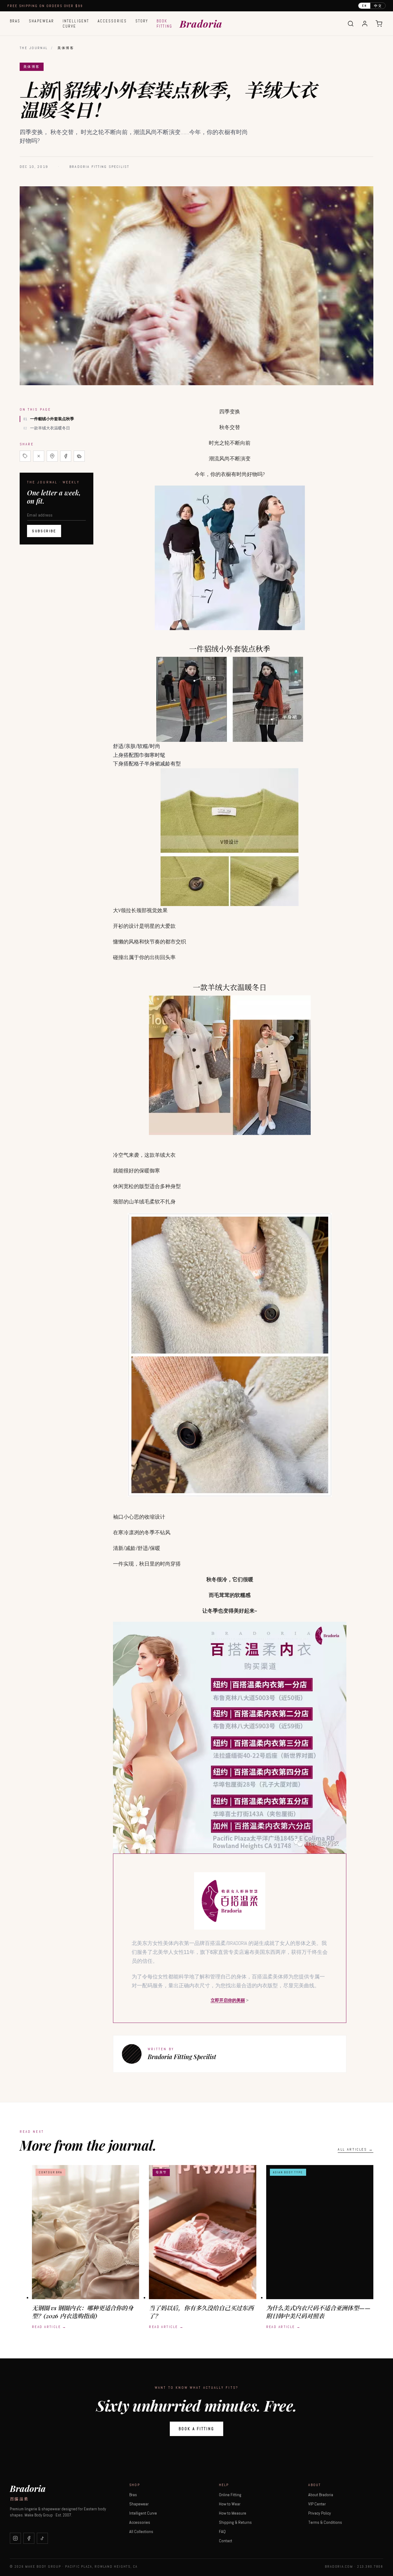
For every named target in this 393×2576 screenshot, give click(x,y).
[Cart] (379, 24)
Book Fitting (164, 24)
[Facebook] (29, 2538)
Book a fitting (196, 2429)
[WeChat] (79, 456)
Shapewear (41, 21)
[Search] (351, 24)
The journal (34, 48)
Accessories (112, 21)
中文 (378, 6)
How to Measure (233, 2513)
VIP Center (317, 2504)
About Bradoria (321, 2495)
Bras (15, 21)
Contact (226, 2541)
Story (142, 21)
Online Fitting (230, 2495)
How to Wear (230, 2504)
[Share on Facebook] (66, 456)
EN (364, 6)
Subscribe (44, 531)
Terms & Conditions (325, 2522)
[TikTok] (42, 2538)
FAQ (222, 2531)
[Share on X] (39, 456)
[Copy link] (25, 456)
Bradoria (201, 23)
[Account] (365, 24)
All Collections (141, 2531)
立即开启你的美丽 (228, 2000)
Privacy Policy (320, 2513)
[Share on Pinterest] (52, 456)
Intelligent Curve (76, 24)
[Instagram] (15, 2538)
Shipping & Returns (235, 2522)
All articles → (356, 2149)
